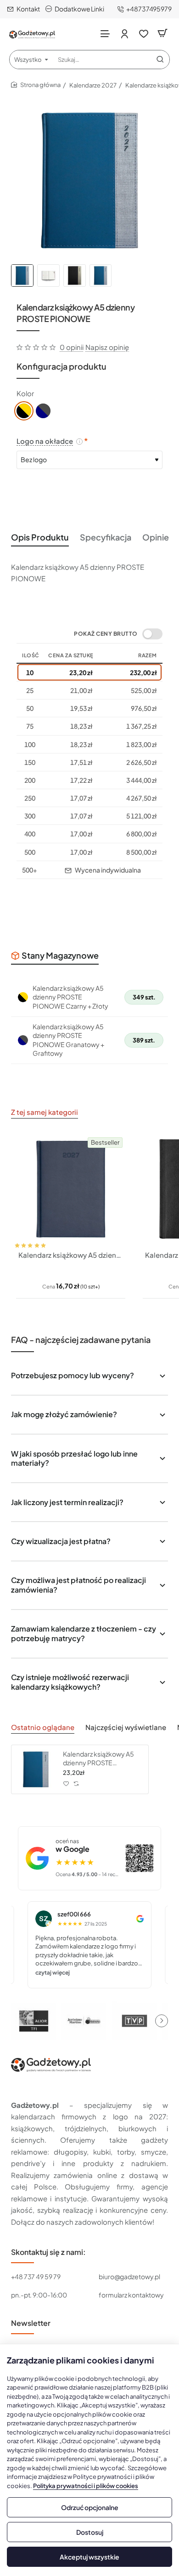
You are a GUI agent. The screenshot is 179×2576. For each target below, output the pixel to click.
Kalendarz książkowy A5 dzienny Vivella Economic (71, 1255)
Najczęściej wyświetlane (126, 1727)
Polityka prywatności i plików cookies (86, 2486)
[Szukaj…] (160, 60)
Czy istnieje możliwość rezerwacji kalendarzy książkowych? (70, 1682)
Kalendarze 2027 (93, 85)
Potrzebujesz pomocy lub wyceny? (73, 1375)
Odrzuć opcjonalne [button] (90, 2507)
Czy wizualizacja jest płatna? (61, 1541)
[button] (23, 1237)
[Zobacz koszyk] (162, 33)
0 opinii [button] (72, 347)
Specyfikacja (106, 537)
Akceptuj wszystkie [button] (89, 2557)
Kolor (25, 393)
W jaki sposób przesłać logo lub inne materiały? (74, 1458)
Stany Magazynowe (60, 955)
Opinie (156, 537)
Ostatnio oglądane (43, 1727)
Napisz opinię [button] (107, 347)
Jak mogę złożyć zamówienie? (64, 1414)
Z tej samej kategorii (45, 1112)
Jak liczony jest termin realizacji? (67, 1502)
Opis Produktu (40, 537)
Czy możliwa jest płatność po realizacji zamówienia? (78, 1585)
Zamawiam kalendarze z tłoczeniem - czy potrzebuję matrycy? (84, 1633)
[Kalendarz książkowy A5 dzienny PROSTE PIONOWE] (36, 1769)
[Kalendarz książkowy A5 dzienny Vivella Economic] (71, 1189)
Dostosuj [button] (90, 2532)
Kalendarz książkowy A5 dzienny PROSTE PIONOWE (98, 1758)
